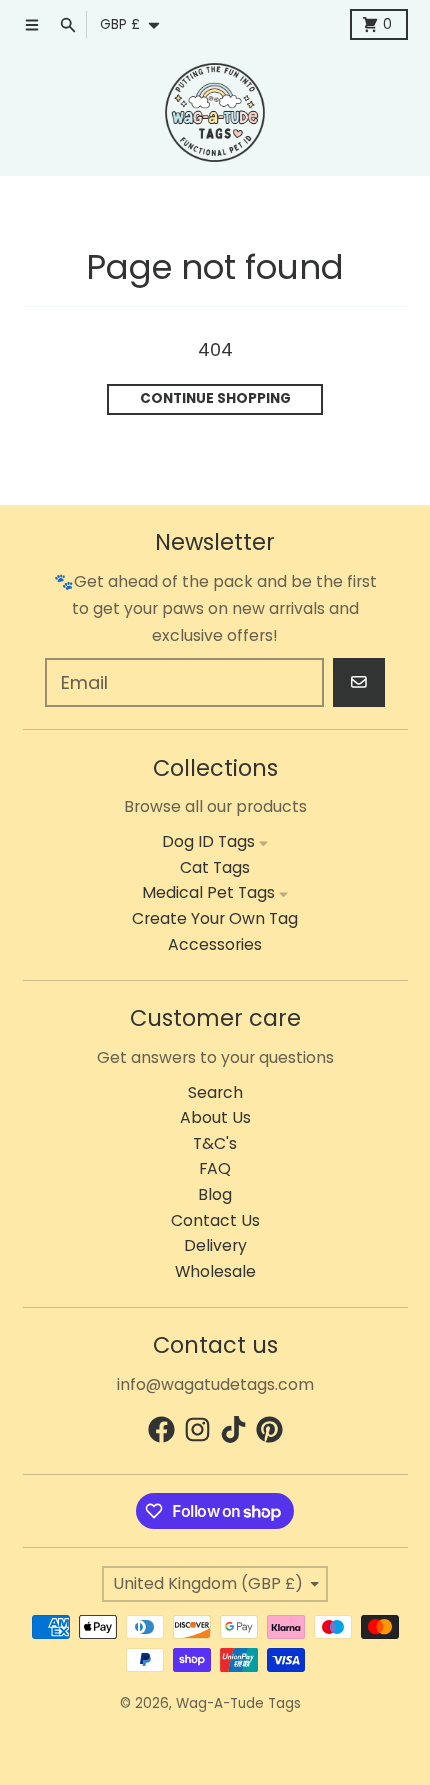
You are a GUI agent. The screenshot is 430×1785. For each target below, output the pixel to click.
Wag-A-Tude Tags (238, 1703)
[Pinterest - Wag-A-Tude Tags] (269, 1429)
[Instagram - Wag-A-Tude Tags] (197, 1429)
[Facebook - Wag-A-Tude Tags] (161, 1429)
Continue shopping (215, 398)
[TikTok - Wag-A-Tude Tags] (233, 1429)
